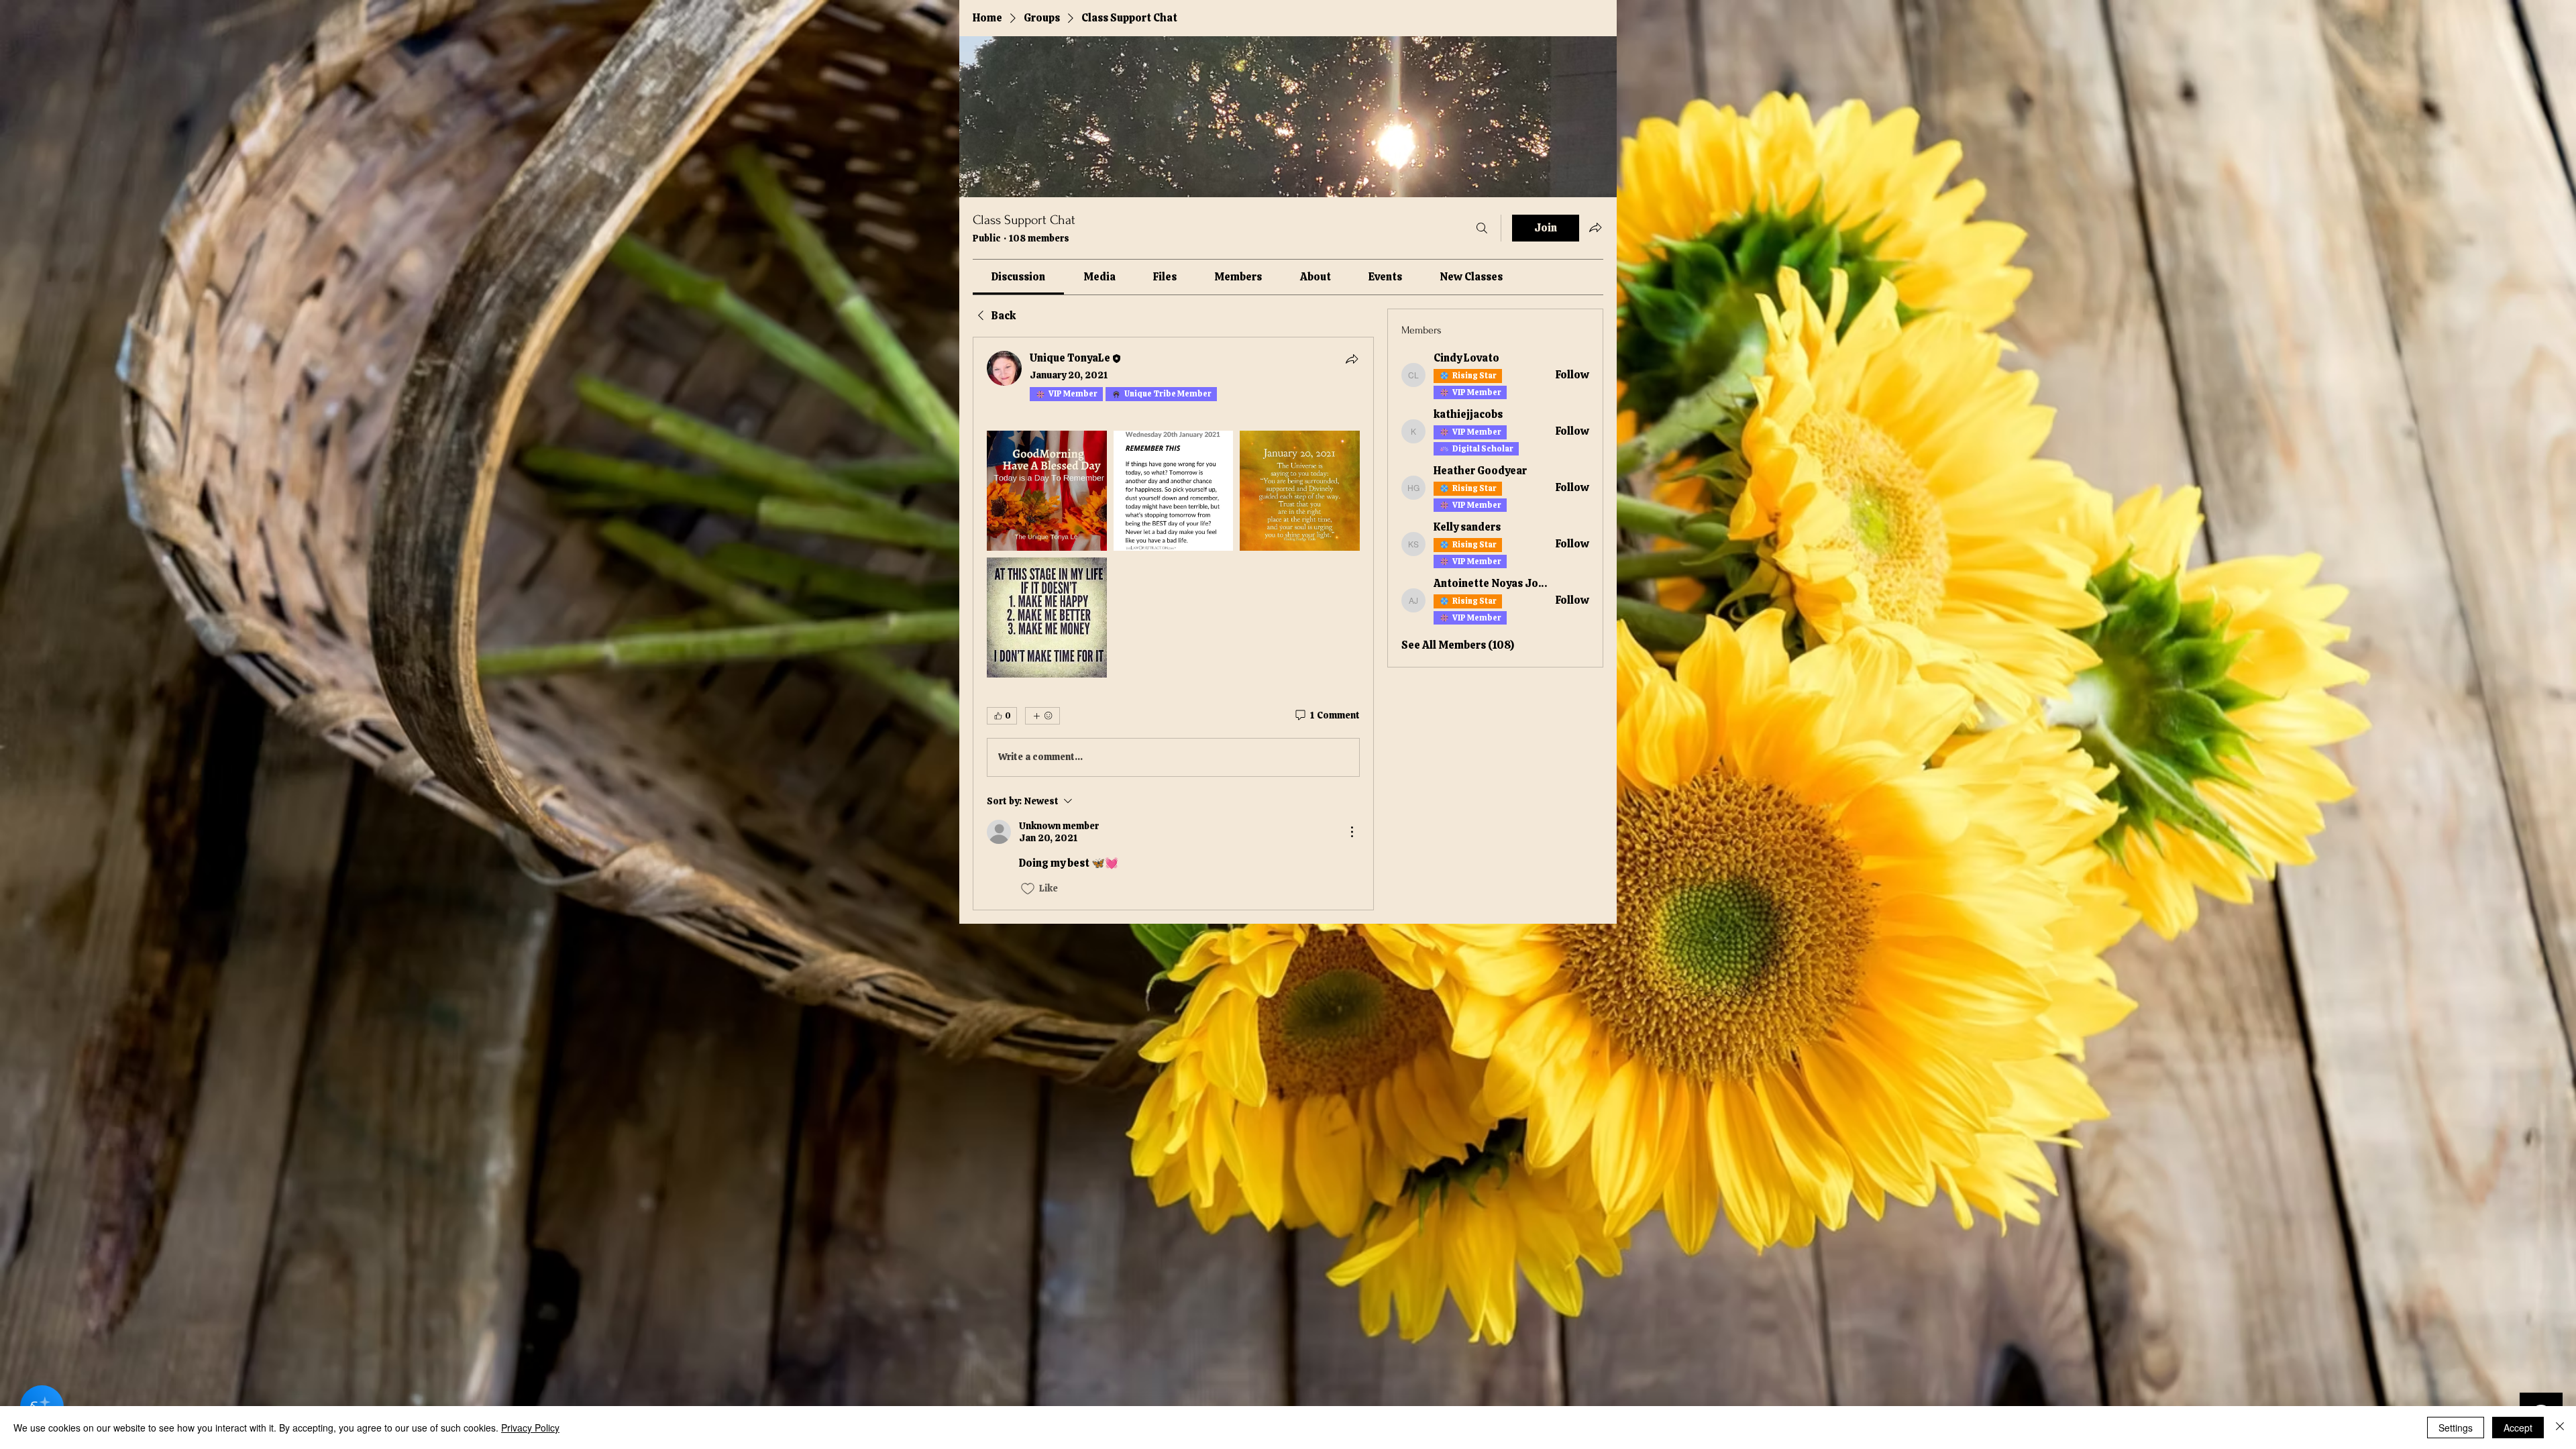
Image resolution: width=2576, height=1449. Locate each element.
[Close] (2560, 1428)
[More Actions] (1352, 832)
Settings (2456, 1428)
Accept (2518, 1428)
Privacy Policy (530, 1428)
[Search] (1482, 228)
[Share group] (1595, 227)
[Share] (1352, 359)
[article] (1173, 623)
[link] (1018, 277)
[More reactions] (1042, 716)
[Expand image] (1047, 491)
